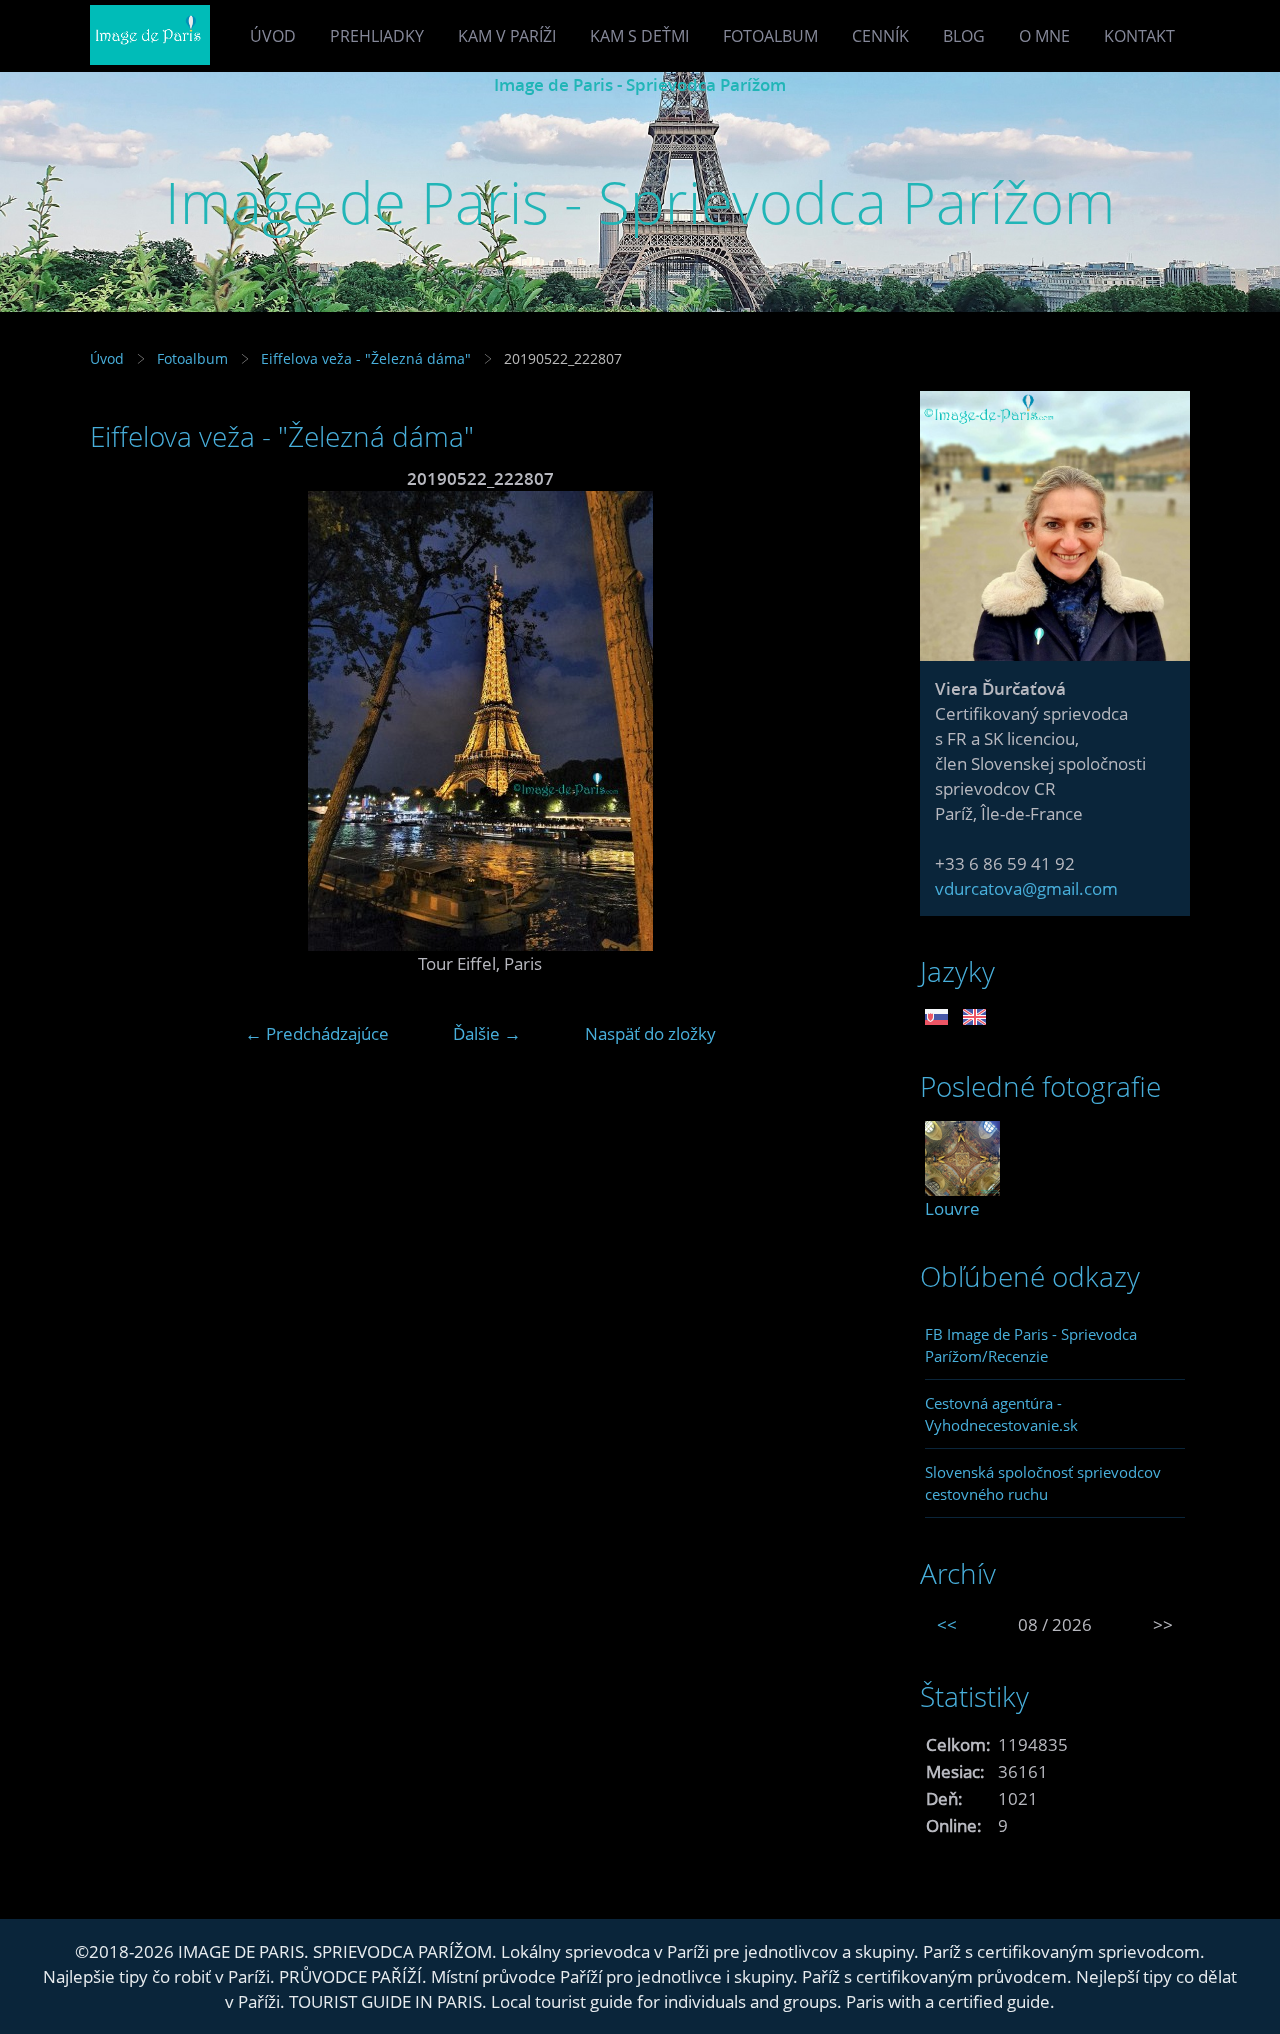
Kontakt (1139, 36)
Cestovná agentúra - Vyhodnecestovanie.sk (1001, 1414)
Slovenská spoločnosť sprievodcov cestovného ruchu (1043, 1483)
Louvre (952, 1208)
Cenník (880, 36)
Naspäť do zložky (650, 1033)
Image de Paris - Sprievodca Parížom (640, 84)
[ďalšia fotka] (837, 721)
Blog (964, 36)
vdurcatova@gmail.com (1026, 888)
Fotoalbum (770, 36)
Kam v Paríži (507, 36)
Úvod (273, 36)
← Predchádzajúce (317, 1033)
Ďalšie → (487, 1033)
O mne (1044, 36)
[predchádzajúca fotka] (122, 721)
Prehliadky (377, 36)
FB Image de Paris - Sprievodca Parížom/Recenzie (1031, 1345)
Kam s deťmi (639, 36)
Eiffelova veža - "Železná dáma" (366, 358)
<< (947, 1624)
